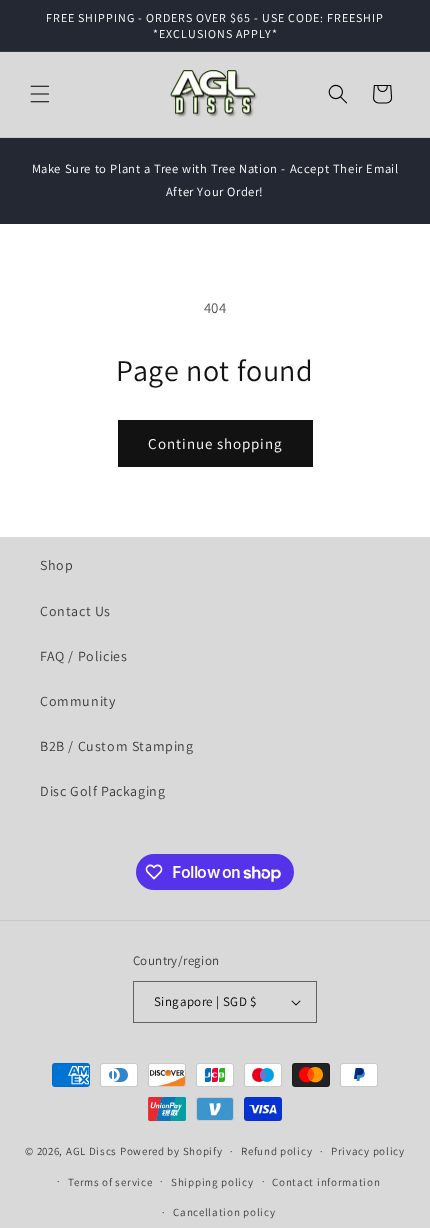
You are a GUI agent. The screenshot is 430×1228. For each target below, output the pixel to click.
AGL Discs (91, 1151)
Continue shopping (215, 443)
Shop (56, 565)
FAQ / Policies (83, 656)
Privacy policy (368, 1151)
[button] (40, 94)
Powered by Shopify (171, 1151)
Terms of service (110, 1182)
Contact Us (75, 611)
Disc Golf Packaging (102, 791)
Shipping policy (212, 1182)
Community (77, 701)
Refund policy (276, 1151)
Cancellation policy (224, 1212)
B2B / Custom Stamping (117, 746)
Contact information (326, 1182)
